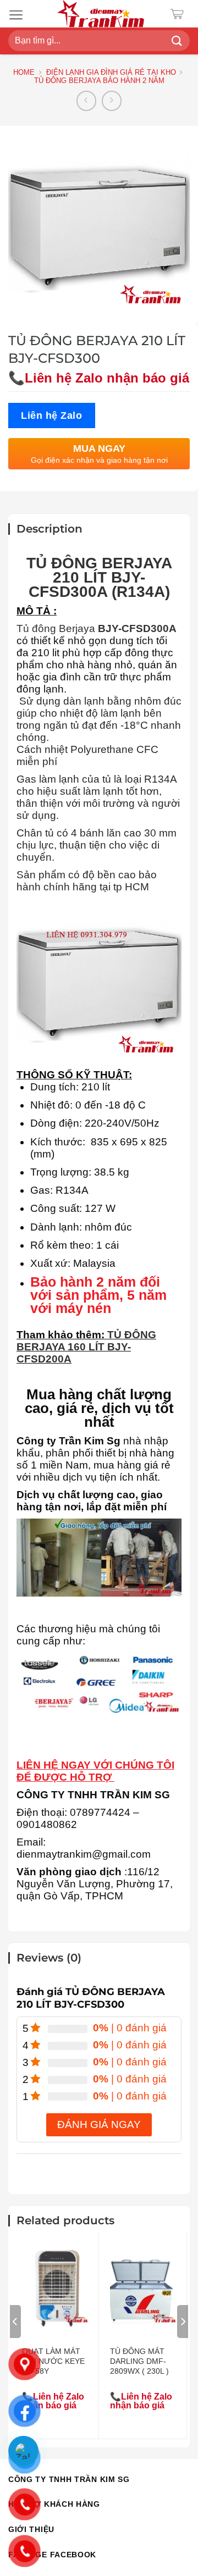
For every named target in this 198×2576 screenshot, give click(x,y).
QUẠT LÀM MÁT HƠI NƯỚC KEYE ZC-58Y (53, 2361)
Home (24, 72)
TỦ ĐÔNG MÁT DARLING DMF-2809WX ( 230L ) (139, 2361)
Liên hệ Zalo (52, 415)
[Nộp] (177, 41)
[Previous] (15, 2322)
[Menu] (16, 15)
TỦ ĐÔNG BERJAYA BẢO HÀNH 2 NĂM (99, 81)
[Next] (183, 2322)
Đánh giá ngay (99, 2124)
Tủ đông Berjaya (56, 628)
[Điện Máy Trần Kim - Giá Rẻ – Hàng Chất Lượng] (101, 14)
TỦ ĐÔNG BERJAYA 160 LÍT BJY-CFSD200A (86, 1347)
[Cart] (180, 14)
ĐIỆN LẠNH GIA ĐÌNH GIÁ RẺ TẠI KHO (111, 72)
